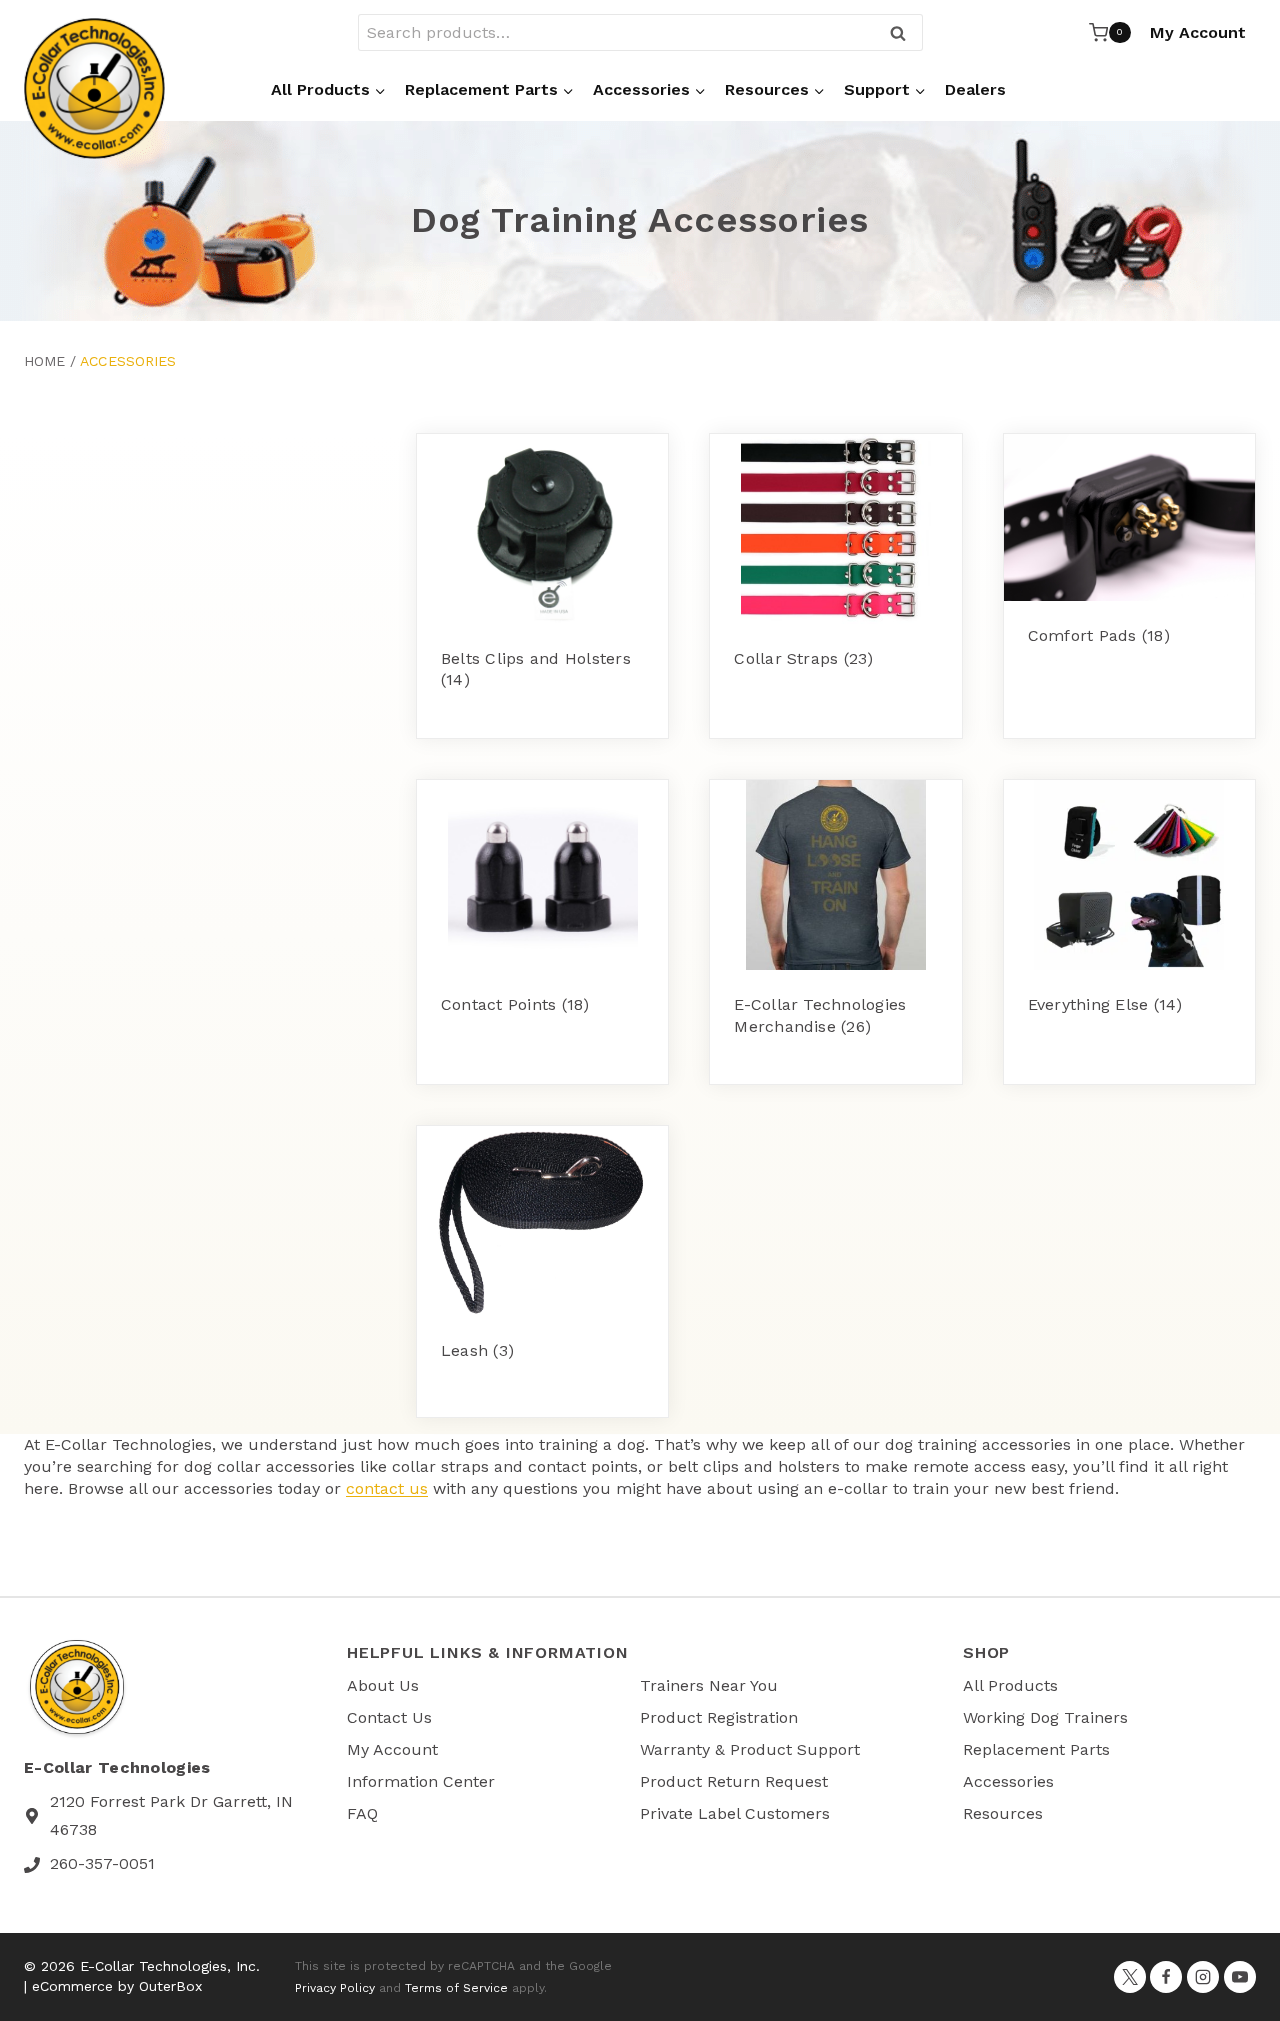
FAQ (362, 1813)
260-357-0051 (102, 1863)
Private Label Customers (735, 1813)
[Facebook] (1166, 1977)
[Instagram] (1203, 1977)
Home (44, 361)
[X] (1130, 1977)
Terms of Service (456, 1988)
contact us (387, 1488)
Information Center (421, 1781)
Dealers (975, 89)
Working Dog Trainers (1045, 1717)
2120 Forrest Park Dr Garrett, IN (171, 1801)
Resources (1003, 1813)
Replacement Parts (1036, 1749)
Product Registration (719, 1717)
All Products (1010, 1685)
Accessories (1008, 1781)
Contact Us (389, 1717)
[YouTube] (1240, 1977)
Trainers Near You (709, 1685)
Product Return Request (734, 1781)
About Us (383, 1685)
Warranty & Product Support (750, 1749)
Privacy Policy (335, 1988)
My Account (1198, 32)
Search (904, 34)
